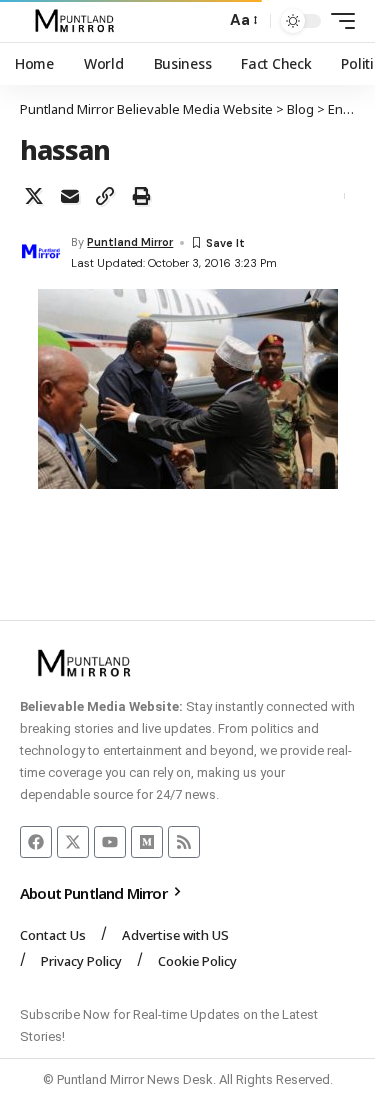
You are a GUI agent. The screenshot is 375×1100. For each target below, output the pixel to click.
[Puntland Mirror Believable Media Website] (77, 21)
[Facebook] (36, 842)
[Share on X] (34, 196)
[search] (205, 21)
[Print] (141, 196)
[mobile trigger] (338, 21)
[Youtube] (110, 842)
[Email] (70, 196)
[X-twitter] (73, 842)
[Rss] (184, 842)
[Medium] (147, 842)
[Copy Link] (105, 196)
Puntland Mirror (130, 242)
